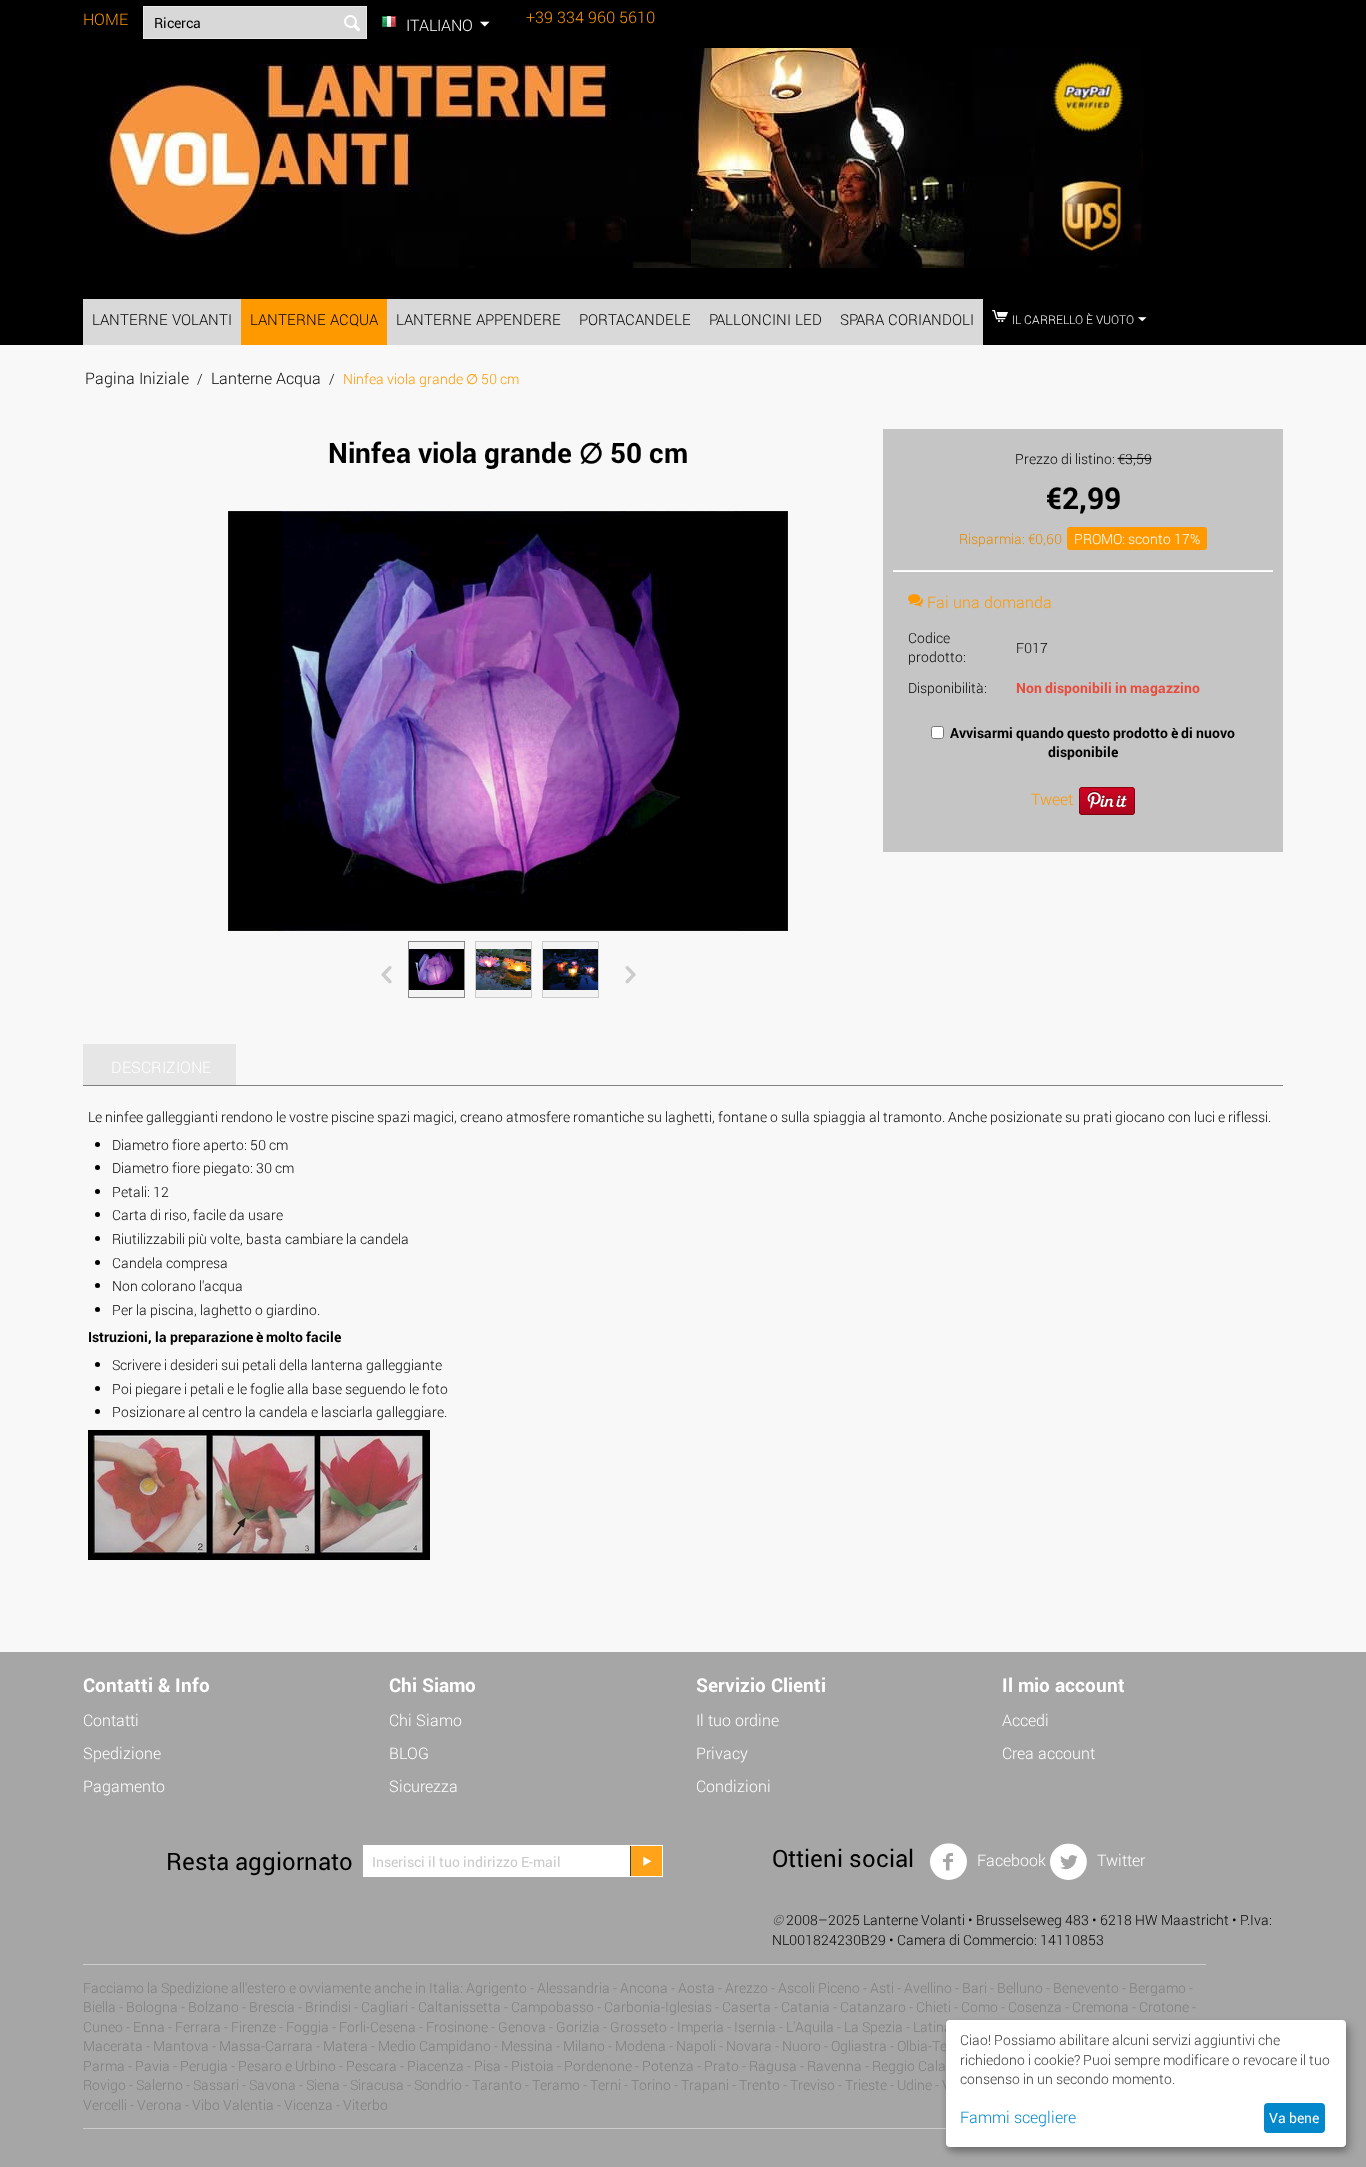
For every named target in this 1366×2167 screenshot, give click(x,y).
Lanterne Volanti (162, 319)
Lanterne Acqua (314, 319)
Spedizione (122, 1752)
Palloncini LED (765, 319)
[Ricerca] (352, 24)
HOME (105, 18)
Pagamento (124, 1785)
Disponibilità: (947, 687)
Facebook (1009, 1860)
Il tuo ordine (737, 1719)
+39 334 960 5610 (590, 16)
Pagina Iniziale (137, 377)
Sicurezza (423, 1785)
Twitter (1119, 1860)
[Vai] (646, 1861)
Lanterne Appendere (478, 319)
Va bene (1294, 2117)
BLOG (409, 1752)
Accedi (1025, 1719)
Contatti (111, 1719)
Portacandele (635, 319)
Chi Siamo (425, 1719)
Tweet (1052, 798)
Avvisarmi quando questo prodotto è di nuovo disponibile (1092, 742)
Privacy (722, 1752)
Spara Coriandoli (907, 319)
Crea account (1048, 1752)
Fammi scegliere (1018, 2116)
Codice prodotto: (937, 647)
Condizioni (733, 1785)
